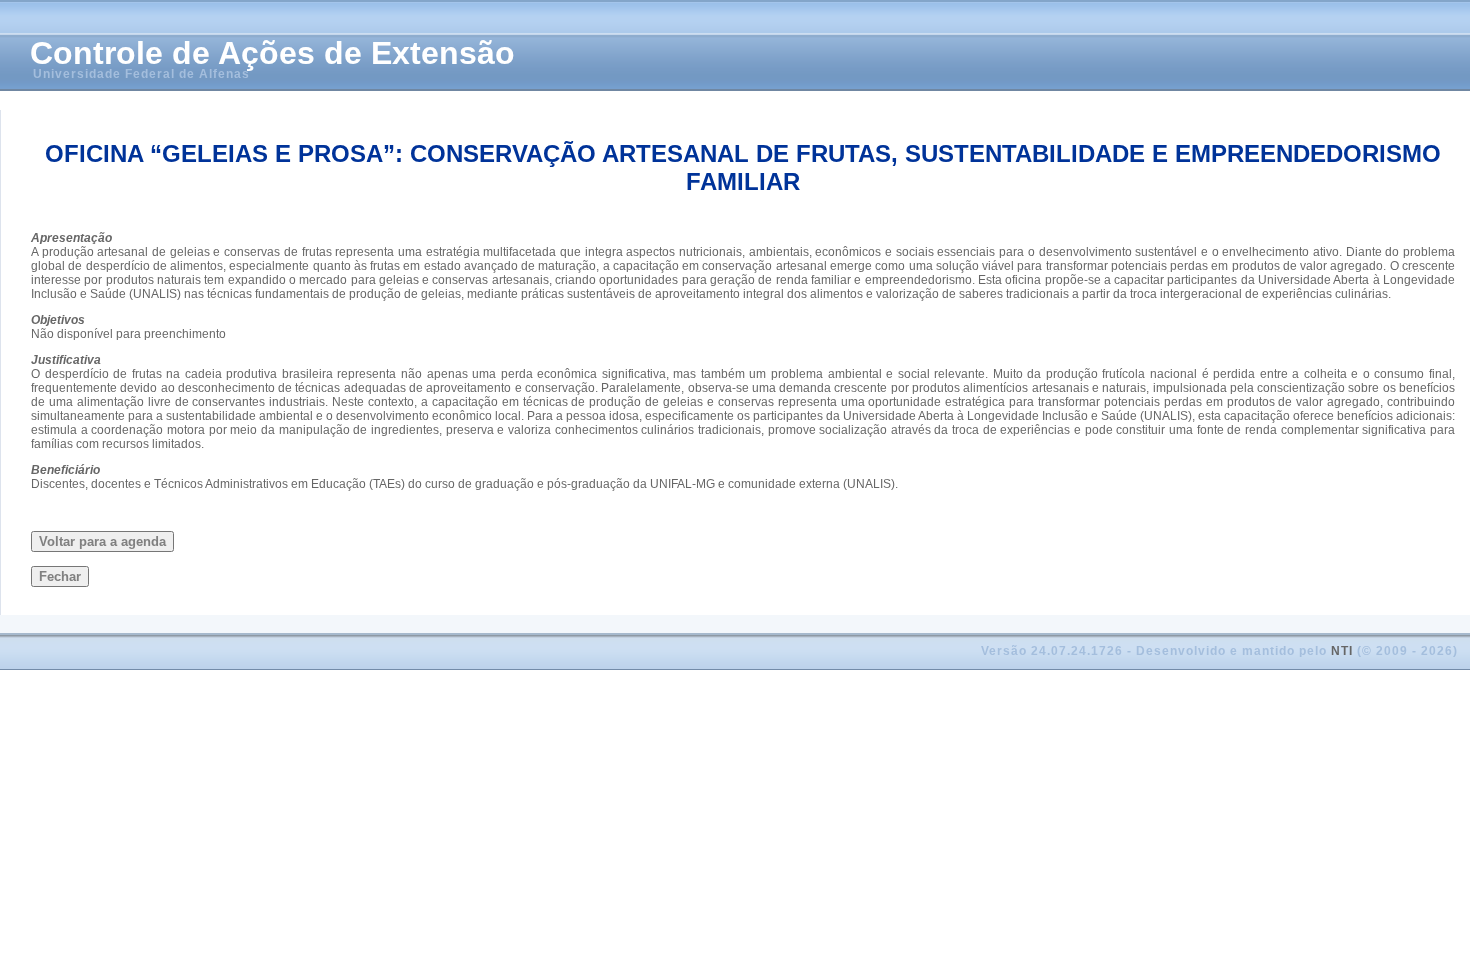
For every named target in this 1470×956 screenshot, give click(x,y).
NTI (1342, 651)
